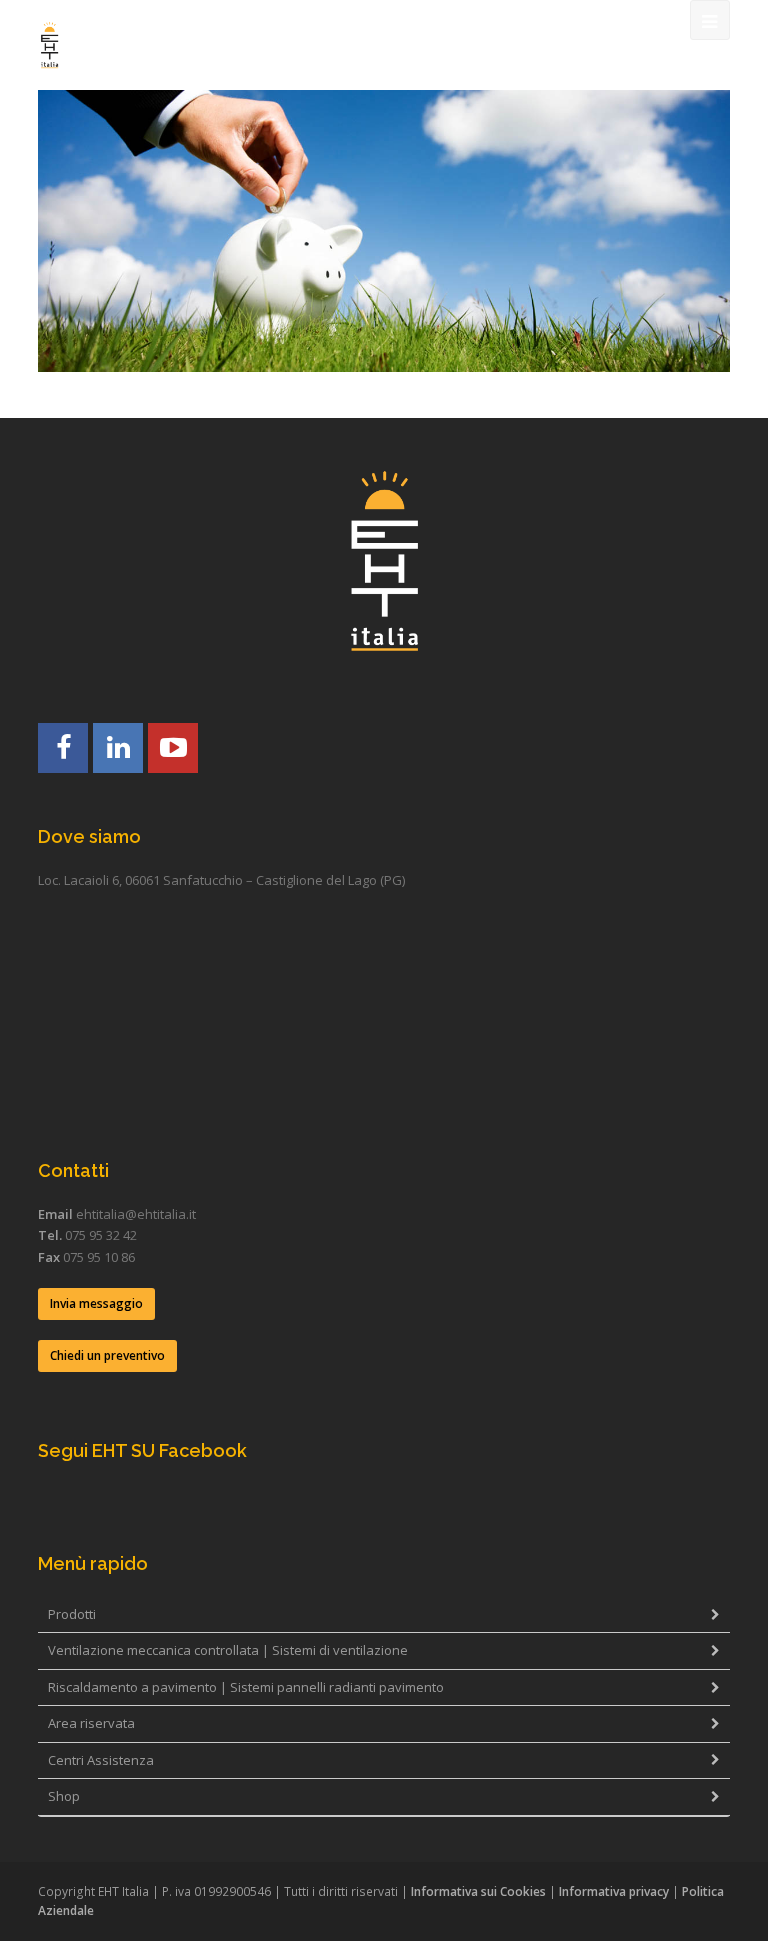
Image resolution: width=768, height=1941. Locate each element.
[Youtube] (173, 748)
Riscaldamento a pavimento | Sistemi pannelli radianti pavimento (246, 1687)
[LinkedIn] (118, 748)
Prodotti (72, 1614)
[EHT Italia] (49, 45)
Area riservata (91, 1723)
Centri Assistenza (101, 1760)
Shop (64, 1796)
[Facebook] (63, 748)
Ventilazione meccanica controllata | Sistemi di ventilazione (228, 1650)
